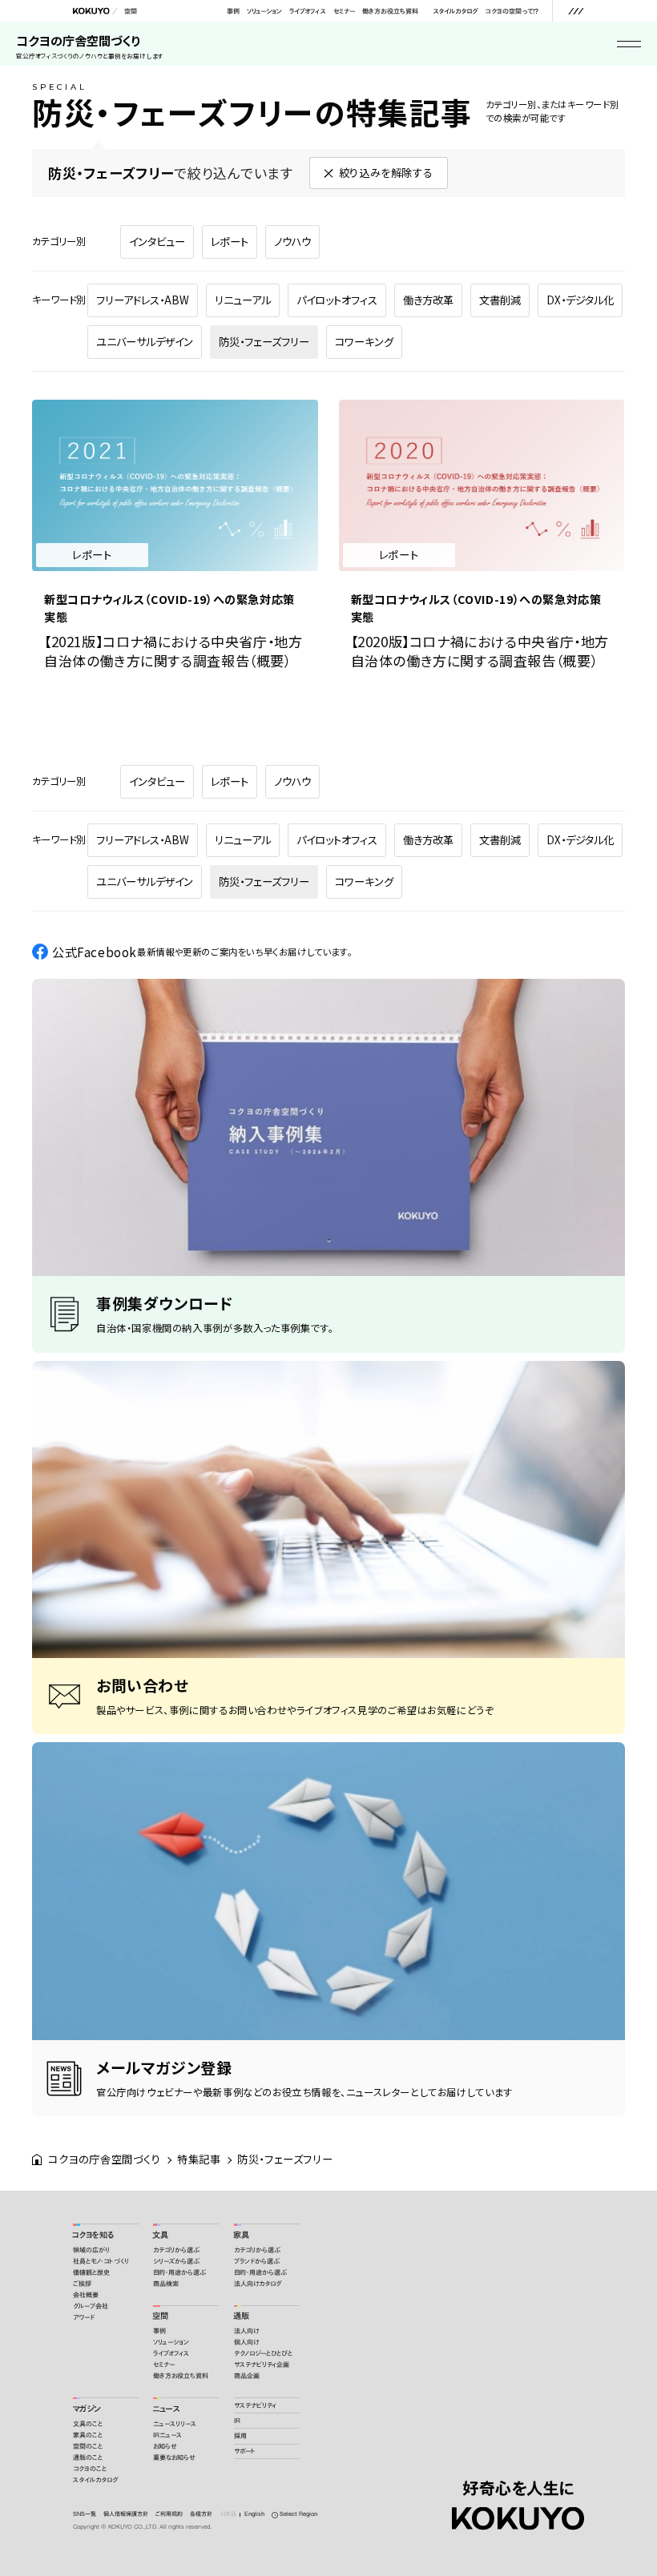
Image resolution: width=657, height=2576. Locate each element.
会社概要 (86, 2295)
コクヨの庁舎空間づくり (90, 46)
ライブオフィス (307, 11)
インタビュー (157, 241)
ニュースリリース (175, 2424)
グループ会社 (91, 2306)
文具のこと (88, 2424)
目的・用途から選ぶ (179, 2272)
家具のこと (88, 2435)
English (254, 2514)
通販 (241, 2316)
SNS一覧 (85, 2514)
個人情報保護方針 (126, 2514)
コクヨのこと (90, 2469)
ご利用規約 (169, 2514)
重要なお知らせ (174, 2457)
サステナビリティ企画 (262, 2365)
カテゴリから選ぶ (176, 2250)
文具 (160, 2235)
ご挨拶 (82, 2284)
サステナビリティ (255, 2405)
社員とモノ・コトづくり (101, 2261)
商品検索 (166, 2284)
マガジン (87, 2409)
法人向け (246, 2331)
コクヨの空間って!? (512, 11)
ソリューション (264, 11)
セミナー (344, 11)
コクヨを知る (93, 2235)
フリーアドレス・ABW (143, 300)
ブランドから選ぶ (257, 2261)
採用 (240, 2436)
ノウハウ (292, 241)
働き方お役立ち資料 (390, 11)
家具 (241, 2235)
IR (237, 2421)
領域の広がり (91, 2250)
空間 (131, 11)
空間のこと (88, 2446)
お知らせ (165, 2446)
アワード (84, 2317)
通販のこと (88, 2457)
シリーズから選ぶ (176, 2261)
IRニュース (167, 2435)
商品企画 (247, 2376)
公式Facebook (202, 952)
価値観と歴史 (91, 2272)
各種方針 (201, 2514)
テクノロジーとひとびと (263, 2353)
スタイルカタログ (455, 11)
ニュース (166, 2409)
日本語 (228, 2514)
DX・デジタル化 (580, 300)
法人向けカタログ (258, 2284)
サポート (245, 2451)
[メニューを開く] (576, 11)
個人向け (246, 2342)
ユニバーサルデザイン (145, 342)
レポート (230, 241)
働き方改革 (428, 300)
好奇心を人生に (518, 2488)
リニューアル (243, 300)
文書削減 (500, 300)
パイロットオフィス (337, 300)
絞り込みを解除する (386, 173)
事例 (233, 11)
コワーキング (364, 342)
